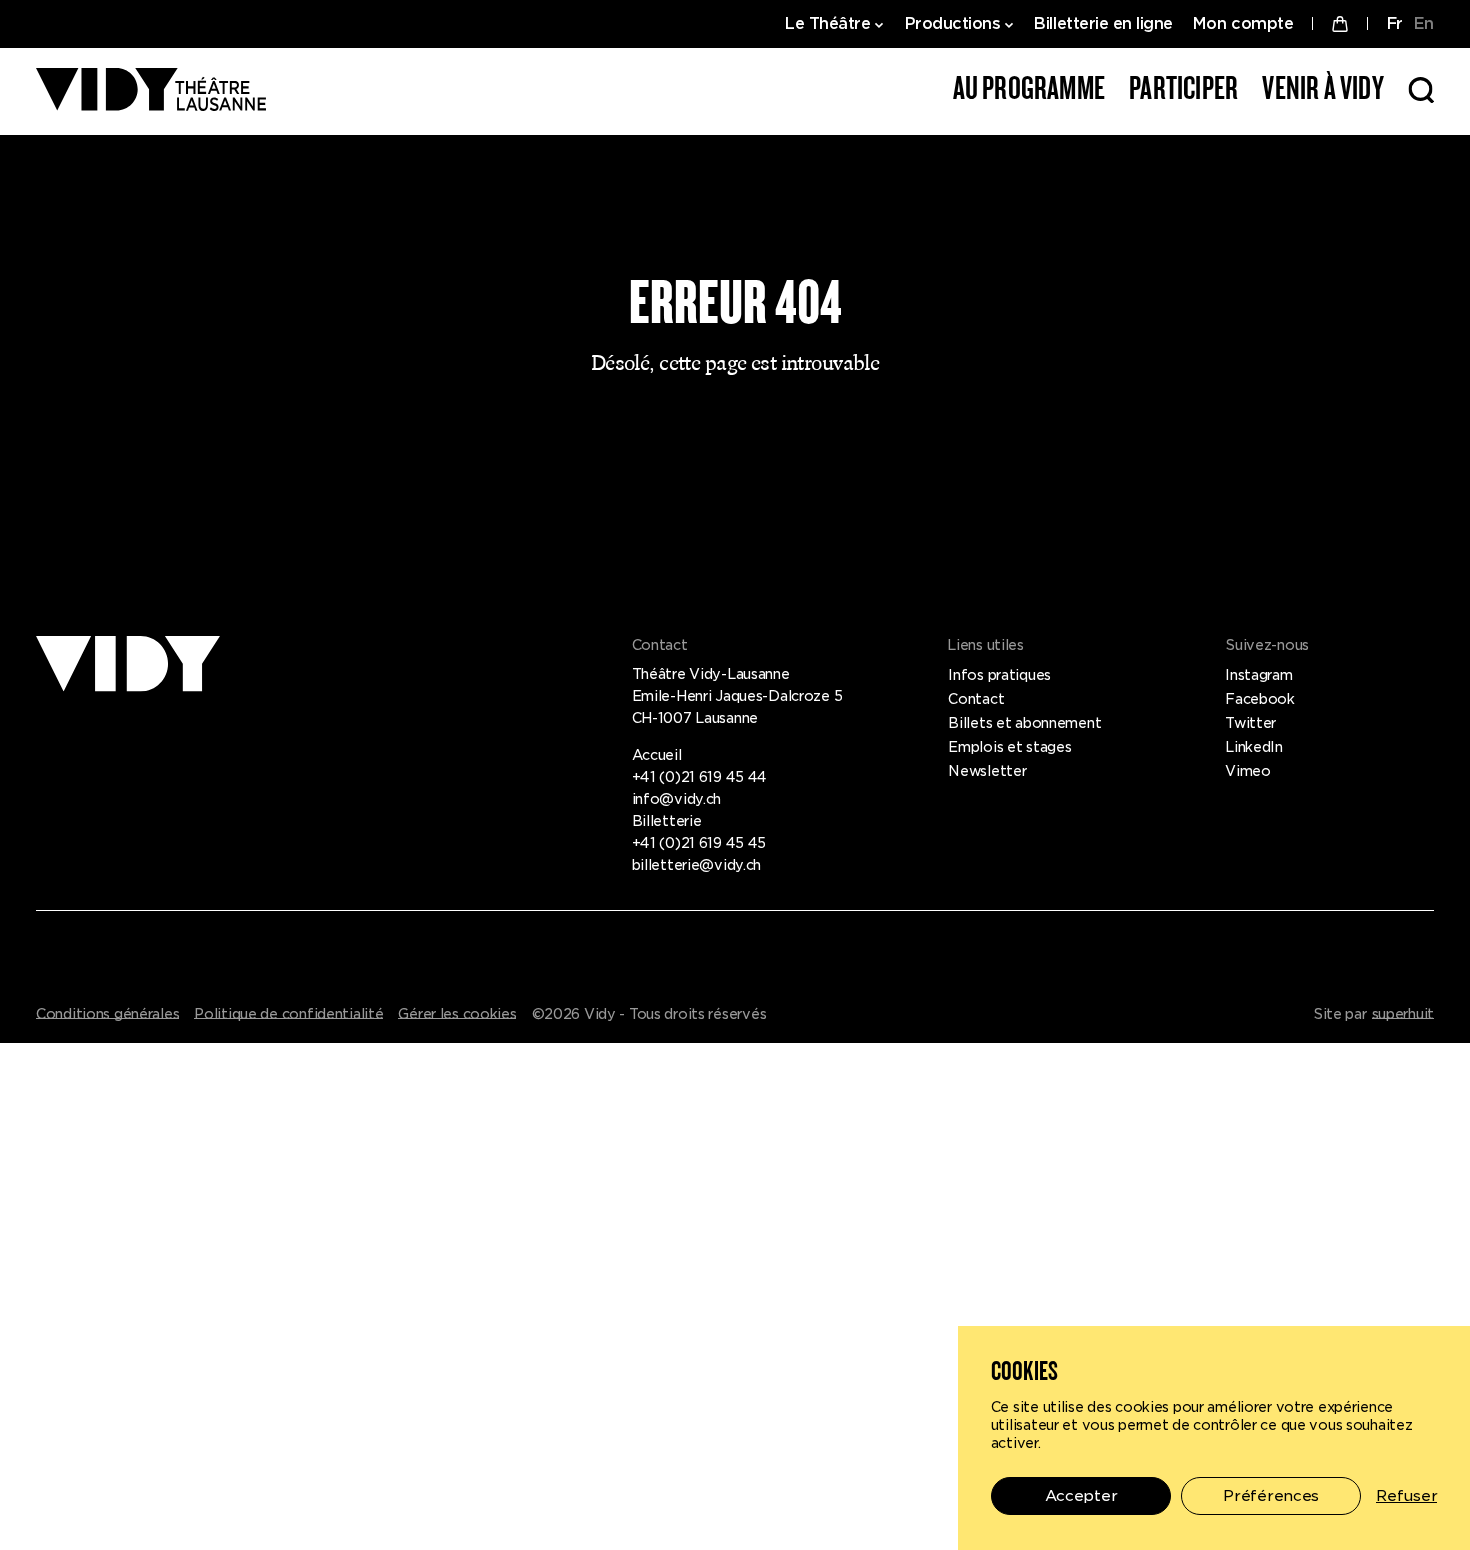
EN (1423, 23)
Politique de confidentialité (288, 1014)
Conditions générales (107, 1014)
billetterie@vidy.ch (697, 865)
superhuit (1403, 1014)
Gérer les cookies (457, 1014)
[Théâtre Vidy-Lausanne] (151, 91)
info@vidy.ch (677, 799)
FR (1394, 23)
